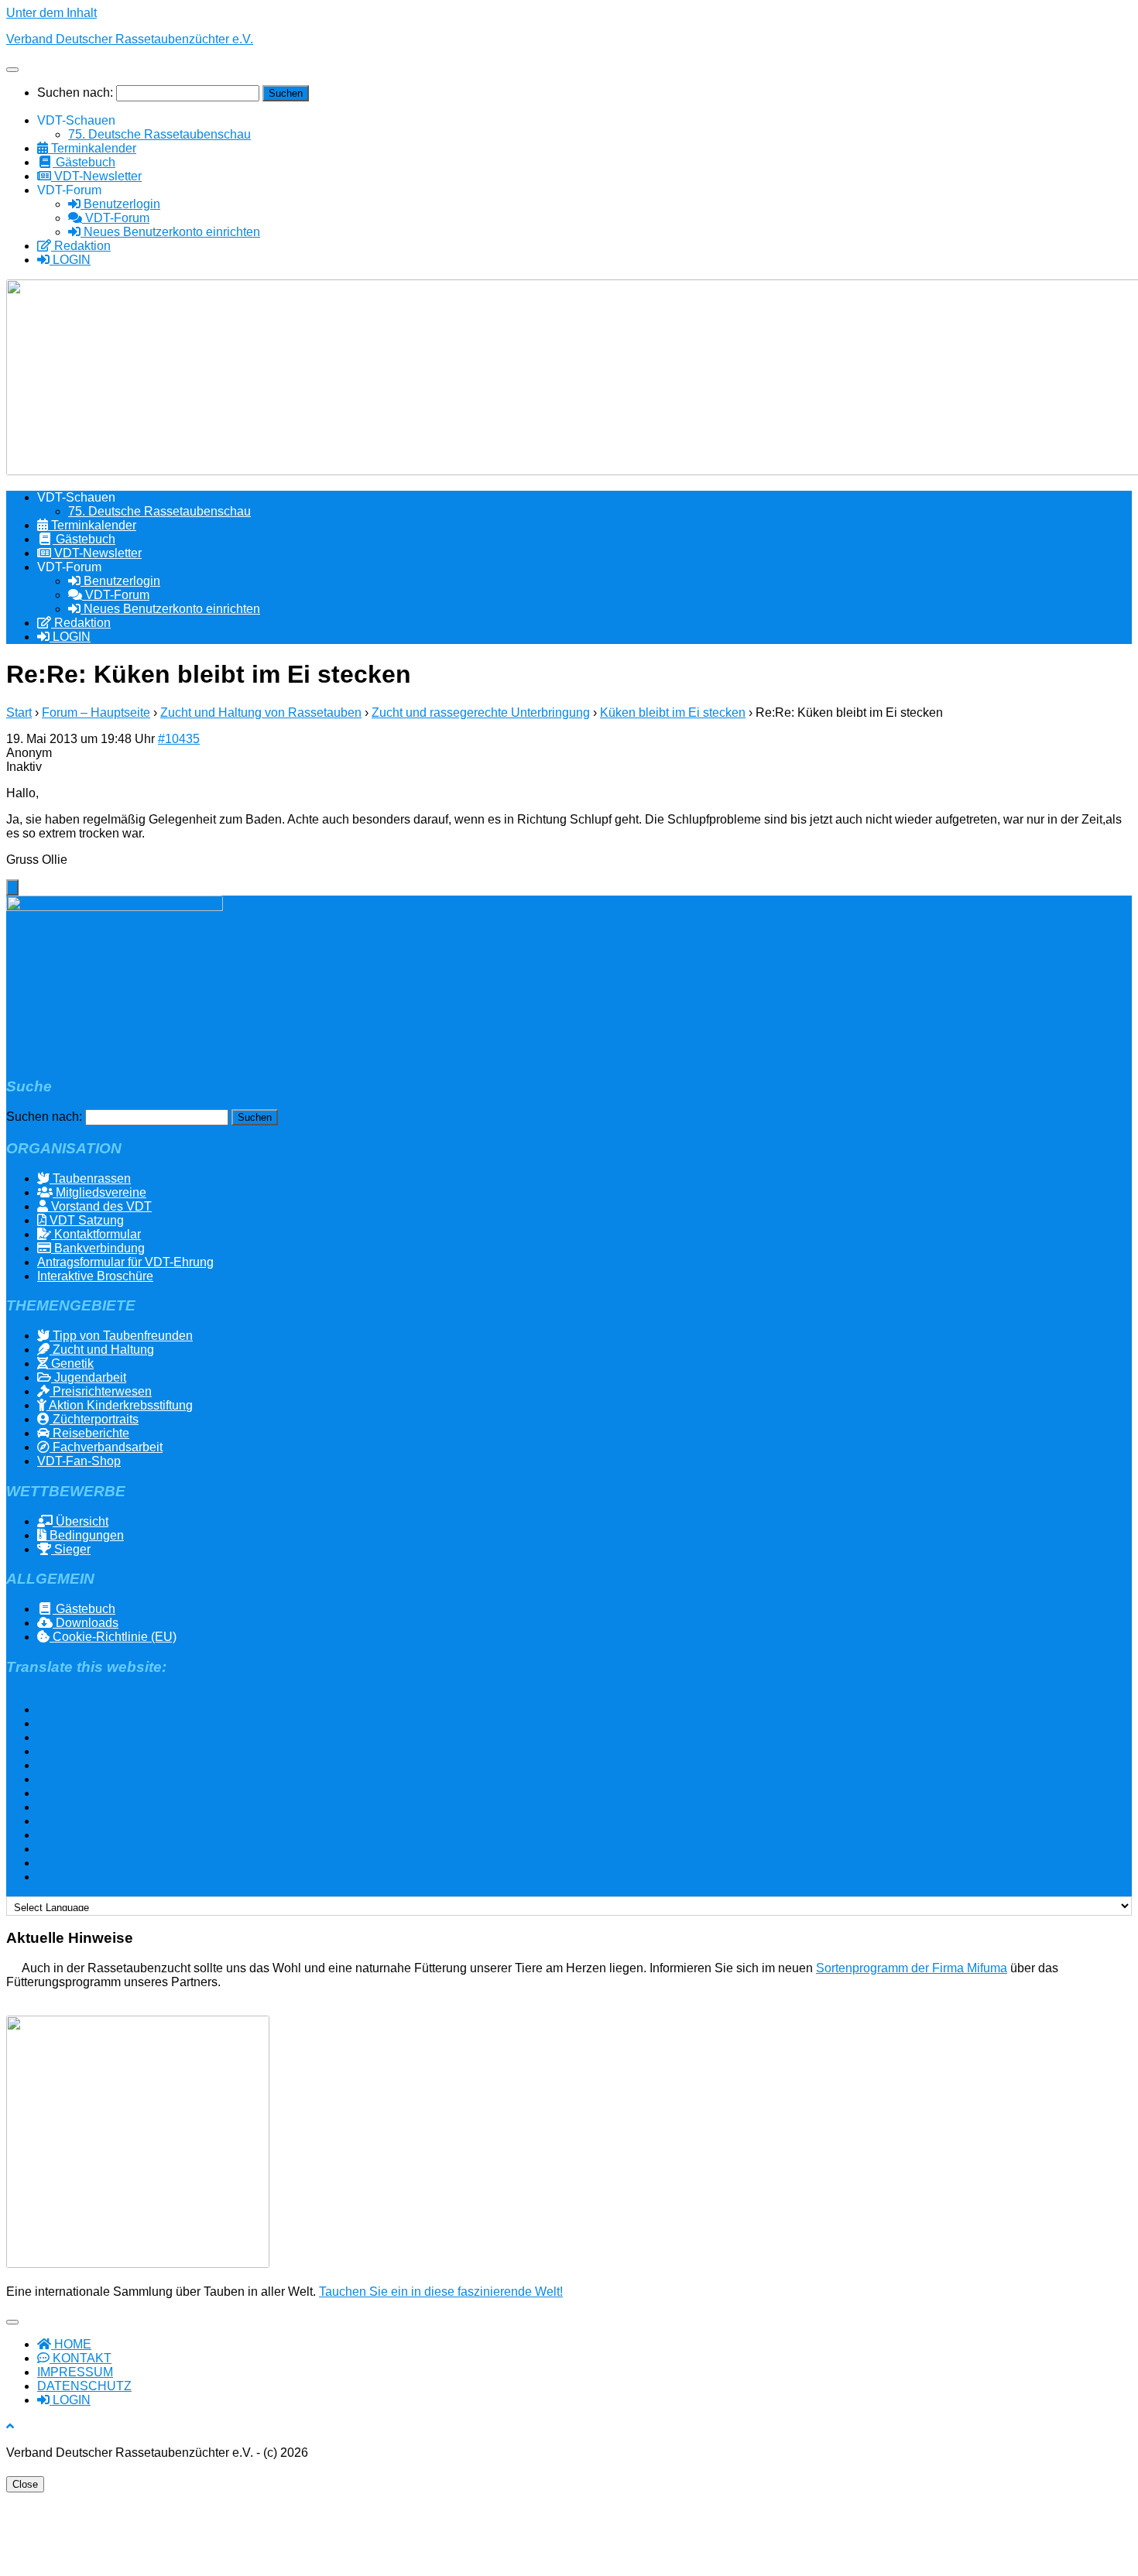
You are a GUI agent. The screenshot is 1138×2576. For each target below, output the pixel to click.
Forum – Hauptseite (96, 713)
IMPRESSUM (75, 2372)
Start (19, 713)
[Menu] (12, 70)
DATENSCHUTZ (84, 2386)
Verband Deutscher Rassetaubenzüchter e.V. (130, 39)
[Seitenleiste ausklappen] (12, 887)
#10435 (179, 739)
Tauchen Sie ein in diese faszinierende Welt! (441, 2292)
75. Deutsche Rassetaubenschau (159, 134)
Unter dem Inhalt (51, 13)
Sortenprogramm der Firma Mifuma (912, 1968)
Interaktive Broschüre (95, 1276)
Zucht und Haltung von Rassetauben (261, 713)
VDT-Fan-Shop (79, 1461)
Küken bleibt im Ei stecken (673, 713)
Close (25, 2484)
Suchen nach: (75, 92)
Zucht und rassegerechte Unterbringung (481, 713)
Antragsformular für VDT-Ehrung (125, 1262)
